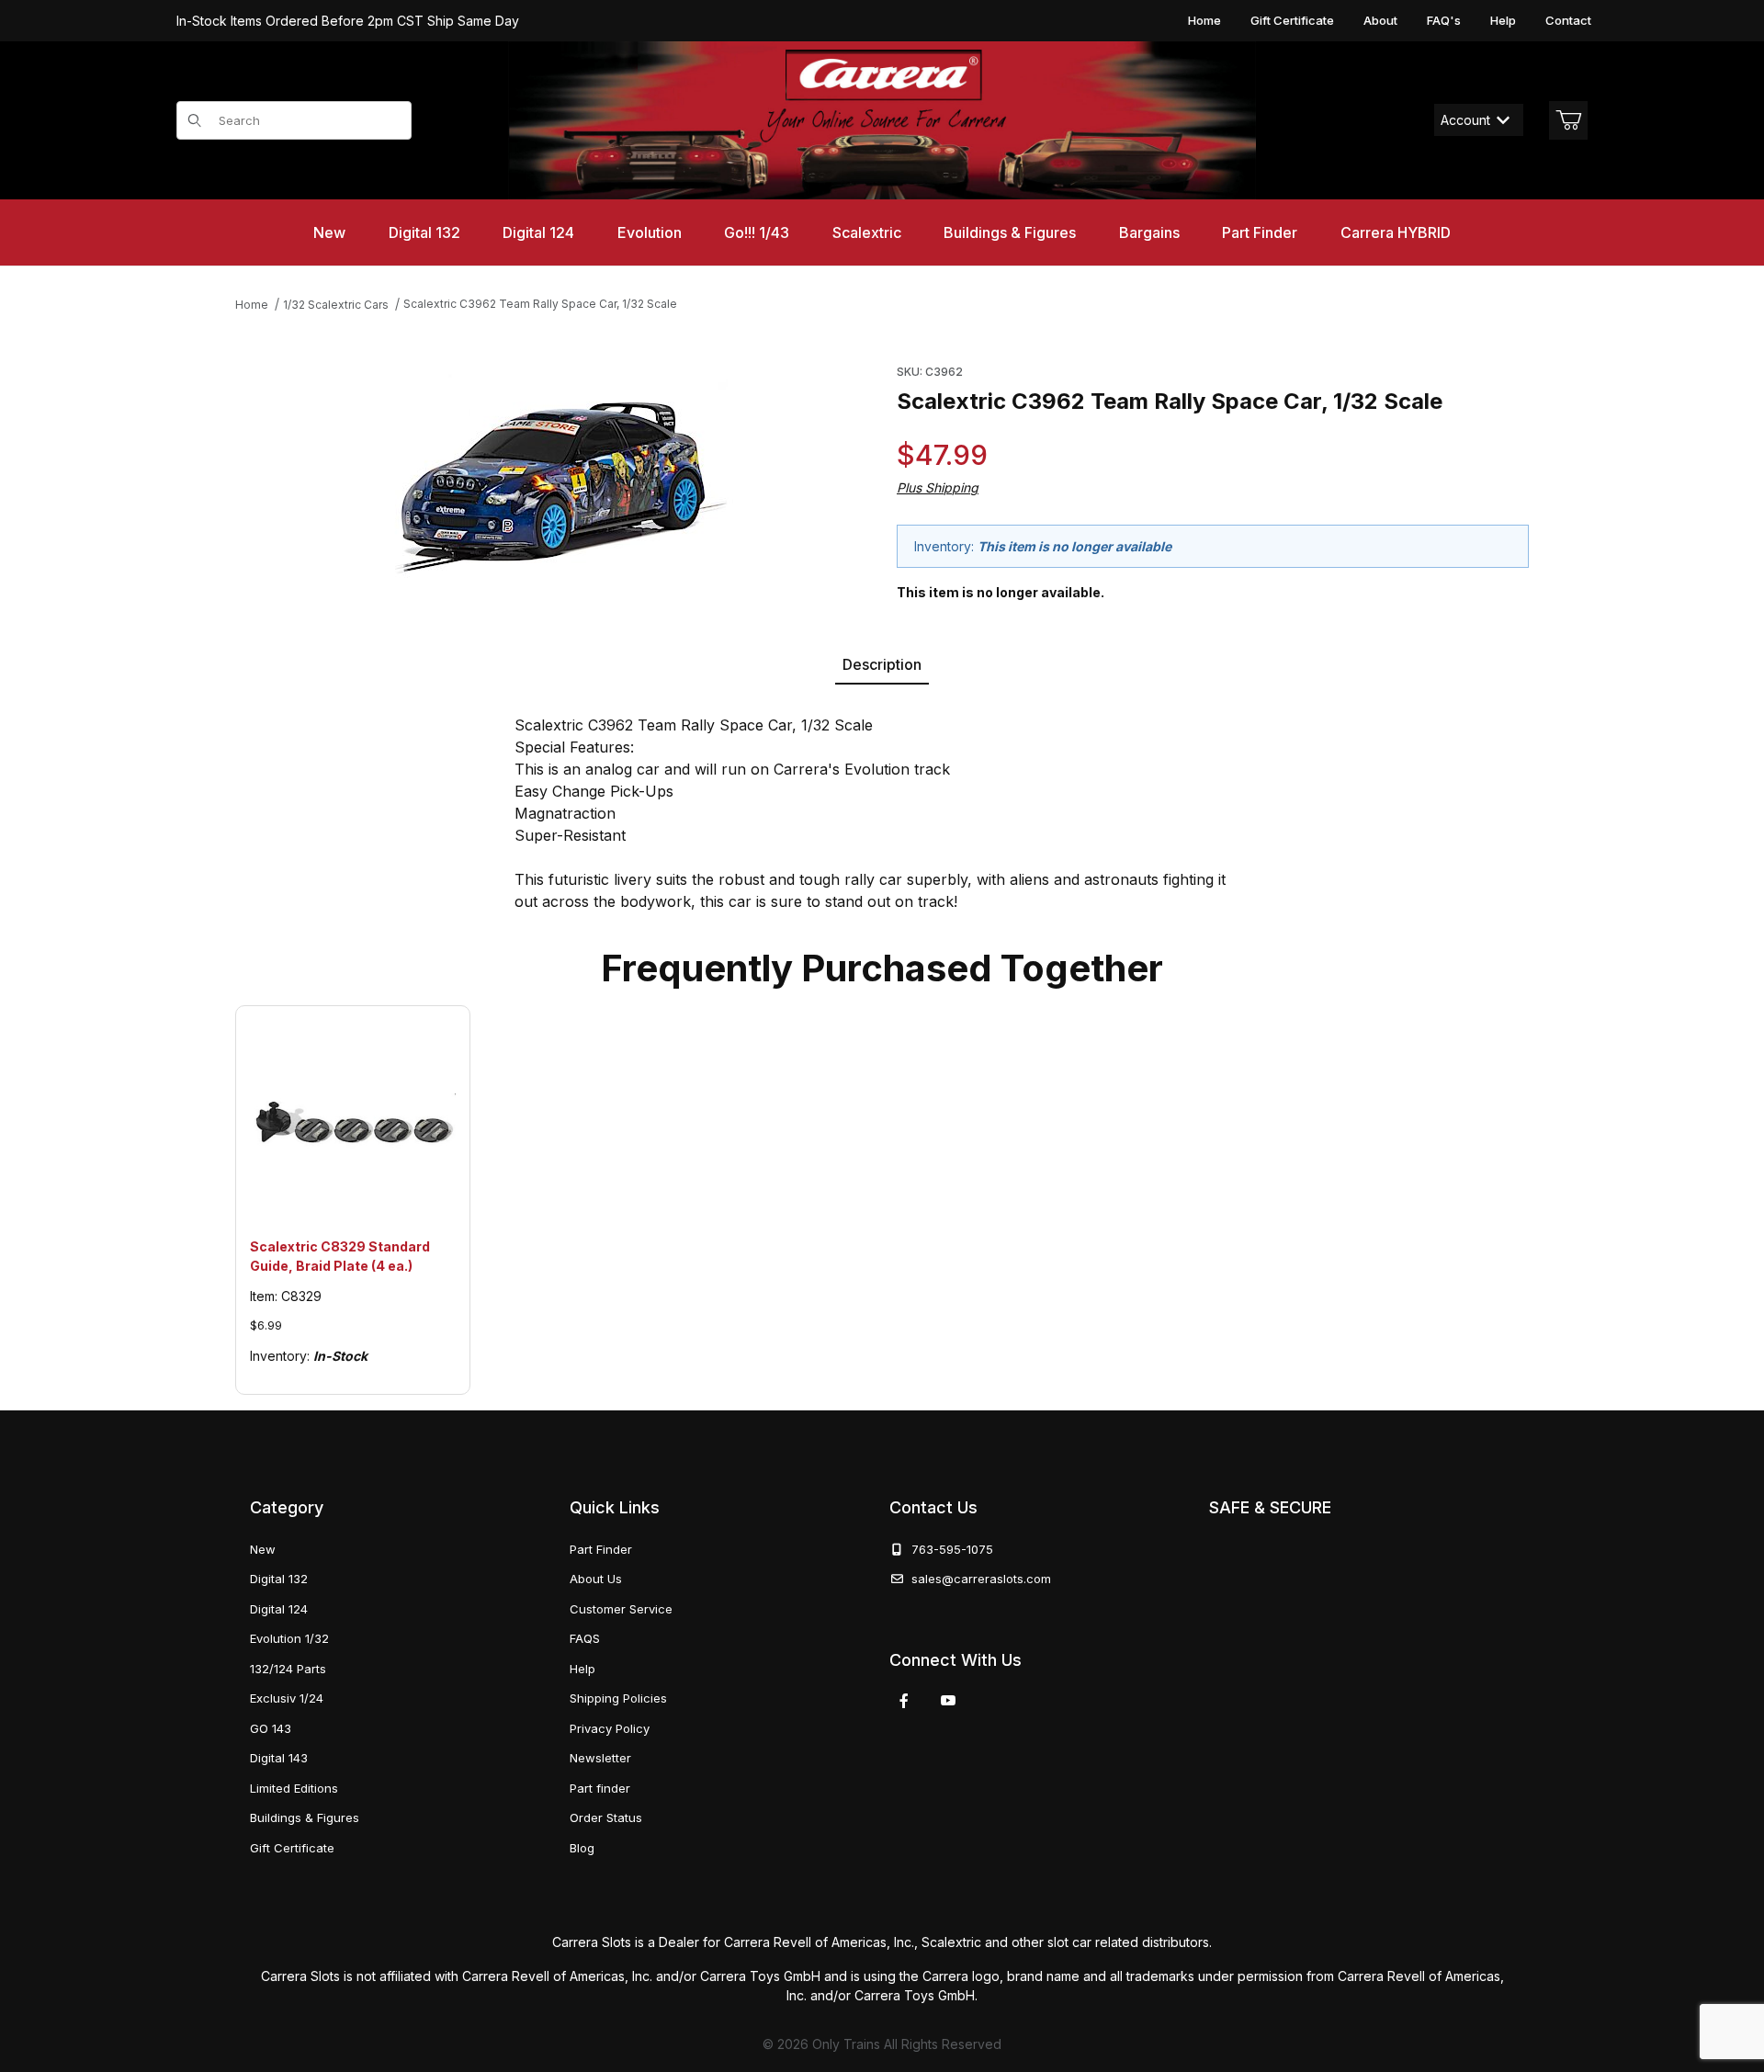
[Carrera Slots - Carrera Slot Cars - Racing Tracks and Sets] (882, 120)
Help (1503, 20)
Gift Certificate (1292, 20)
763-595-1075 (949, 1549)
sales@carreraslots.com (981, 1579)
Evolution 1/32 (289, 1638)
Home (1204, 20)
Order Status (606, 1817)
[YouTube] (948, 1701)
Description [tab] (882, 664)
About (1380, 20)
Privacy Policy (610, 1728)
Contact (1568, 20)
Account (1465, 120)
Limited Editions (294, 1788)
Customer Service (621, 1609)
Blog (582, 1848)
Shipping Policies (618, 1698)
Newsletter (600, 1758)
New (263, 1549)
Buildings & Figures (305, 1817)
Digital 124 (279, 1609)
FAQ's (1444, 20)
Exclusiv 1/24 (287, 1698)
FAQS (585, 1638)
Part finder (600, 1788)
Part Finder (601, 1549)
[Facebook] (904, 1701)
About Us (596, 1579)
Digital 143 (279, 1758)
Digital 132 (279, 1579)
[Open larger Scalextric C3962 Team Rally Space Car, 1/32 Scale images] (561, 474)
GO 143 (271, 1728)
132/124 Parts (288, 1669)
